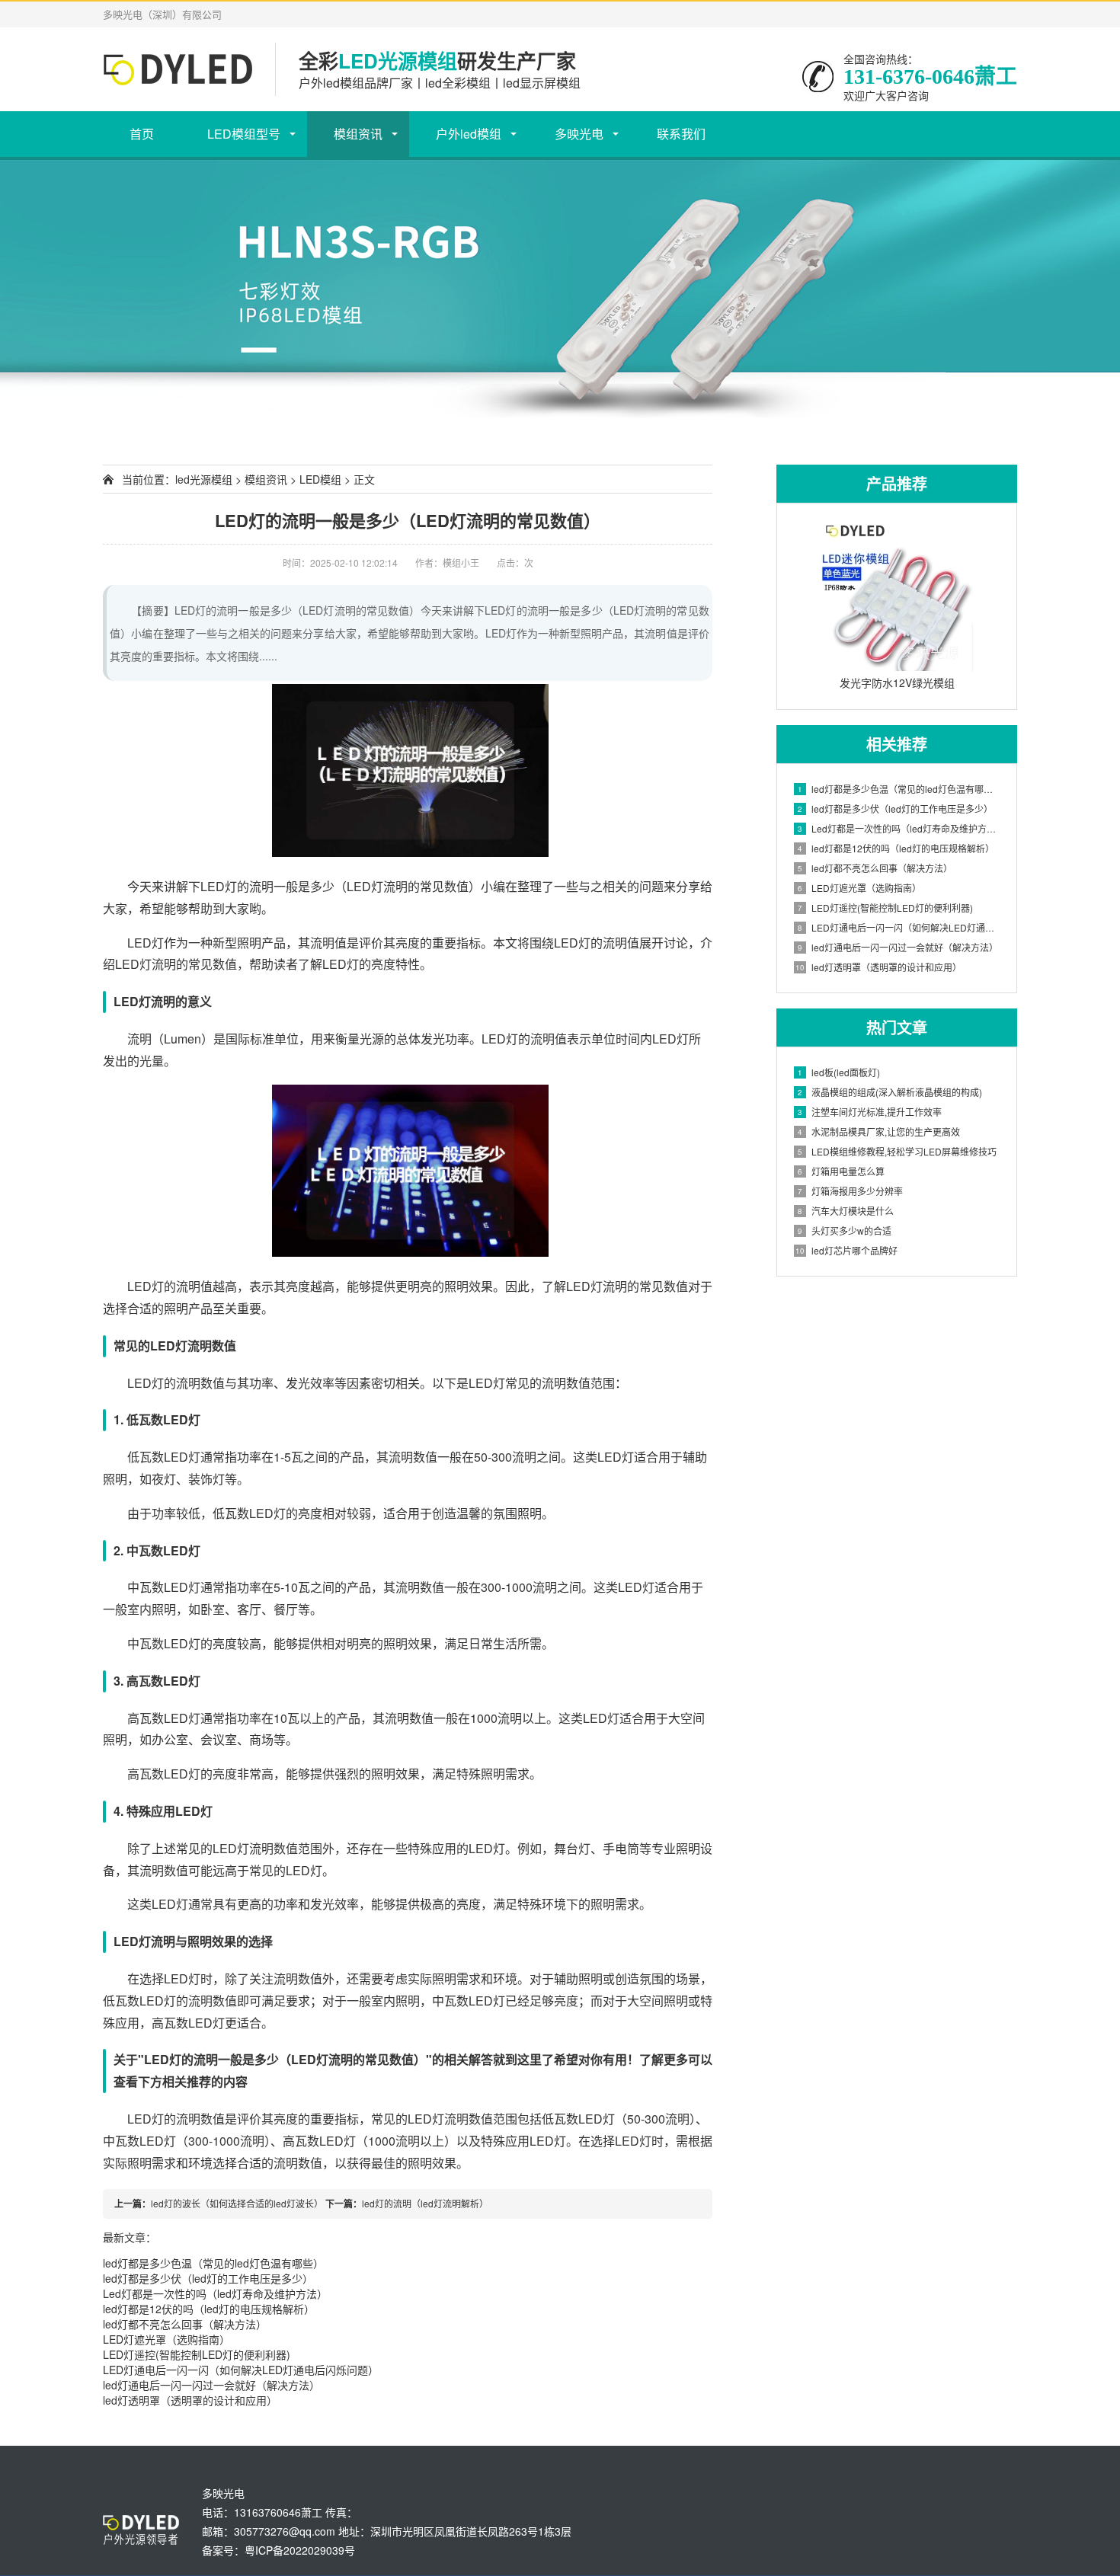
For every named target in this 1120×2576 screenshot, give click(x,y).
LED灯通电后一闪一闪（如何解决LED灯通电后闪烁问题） (241, 2370)
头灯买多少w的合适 (845, 1230)
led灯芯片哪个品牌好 (846, 1250)
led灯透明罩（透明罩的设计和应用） (190, 2400)
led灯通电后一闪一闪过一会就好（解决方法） (211, 2385)
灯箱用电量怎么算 (841, 1171)
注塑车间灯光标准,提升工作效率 (870, 1112)
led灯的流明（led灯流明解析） (425, 2203)
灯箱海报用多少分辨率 (850, 1191)
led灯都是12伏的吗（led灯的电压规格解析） (209, 2309)
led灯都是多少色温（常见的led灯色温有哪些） (213, 2263)
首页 (142, 134)
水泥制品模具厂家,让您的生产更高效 (879, 1131)
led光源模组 (204, 479)
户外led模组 (469, 134)
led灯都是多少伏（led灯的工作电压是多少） (208, 2278)
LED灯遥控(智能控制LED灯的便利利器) (197, 2354)
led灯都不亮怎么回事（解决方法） (185, 2324)
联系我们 (681, 134)
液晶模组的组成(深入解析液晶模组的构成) (890, 1092)
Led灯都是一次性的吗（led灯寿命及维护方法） (215, 2293)
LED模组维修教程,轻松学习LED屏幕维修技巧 (897, 1151)
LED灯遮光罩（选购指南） (166, 2339)
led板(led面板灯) (839, 1072)
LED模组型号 (244, 134)
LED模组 (320, 479)
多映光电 (579, 134)
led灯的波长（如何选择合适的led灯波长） (237, 2203)
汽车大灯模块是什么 (846, 1211)
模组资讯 (358, 134)
